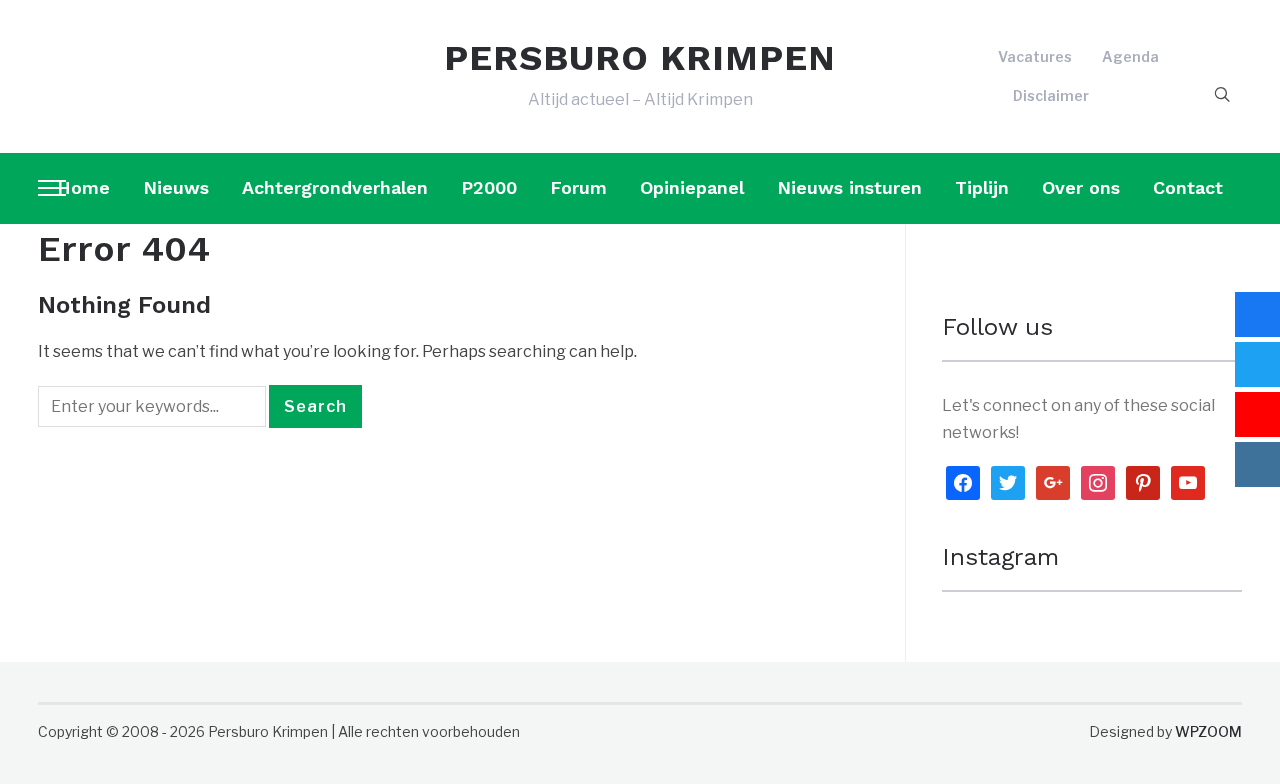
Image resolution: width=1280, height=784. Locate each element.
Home (83, 187)
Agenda (1130, 56)
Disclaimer (1051, 95)
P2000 (489, 187)
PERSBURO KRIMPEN (640, 58)
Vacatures (1035, 56)
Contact (1188, 187)
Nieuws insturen (849, 187)
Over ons (1081, 187)
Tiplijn (982, 187)
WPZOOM (1208, 731)
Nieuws (176, 187)
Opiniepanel (692, 187)
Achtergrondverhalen (335, 187)
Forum (578, 187)
